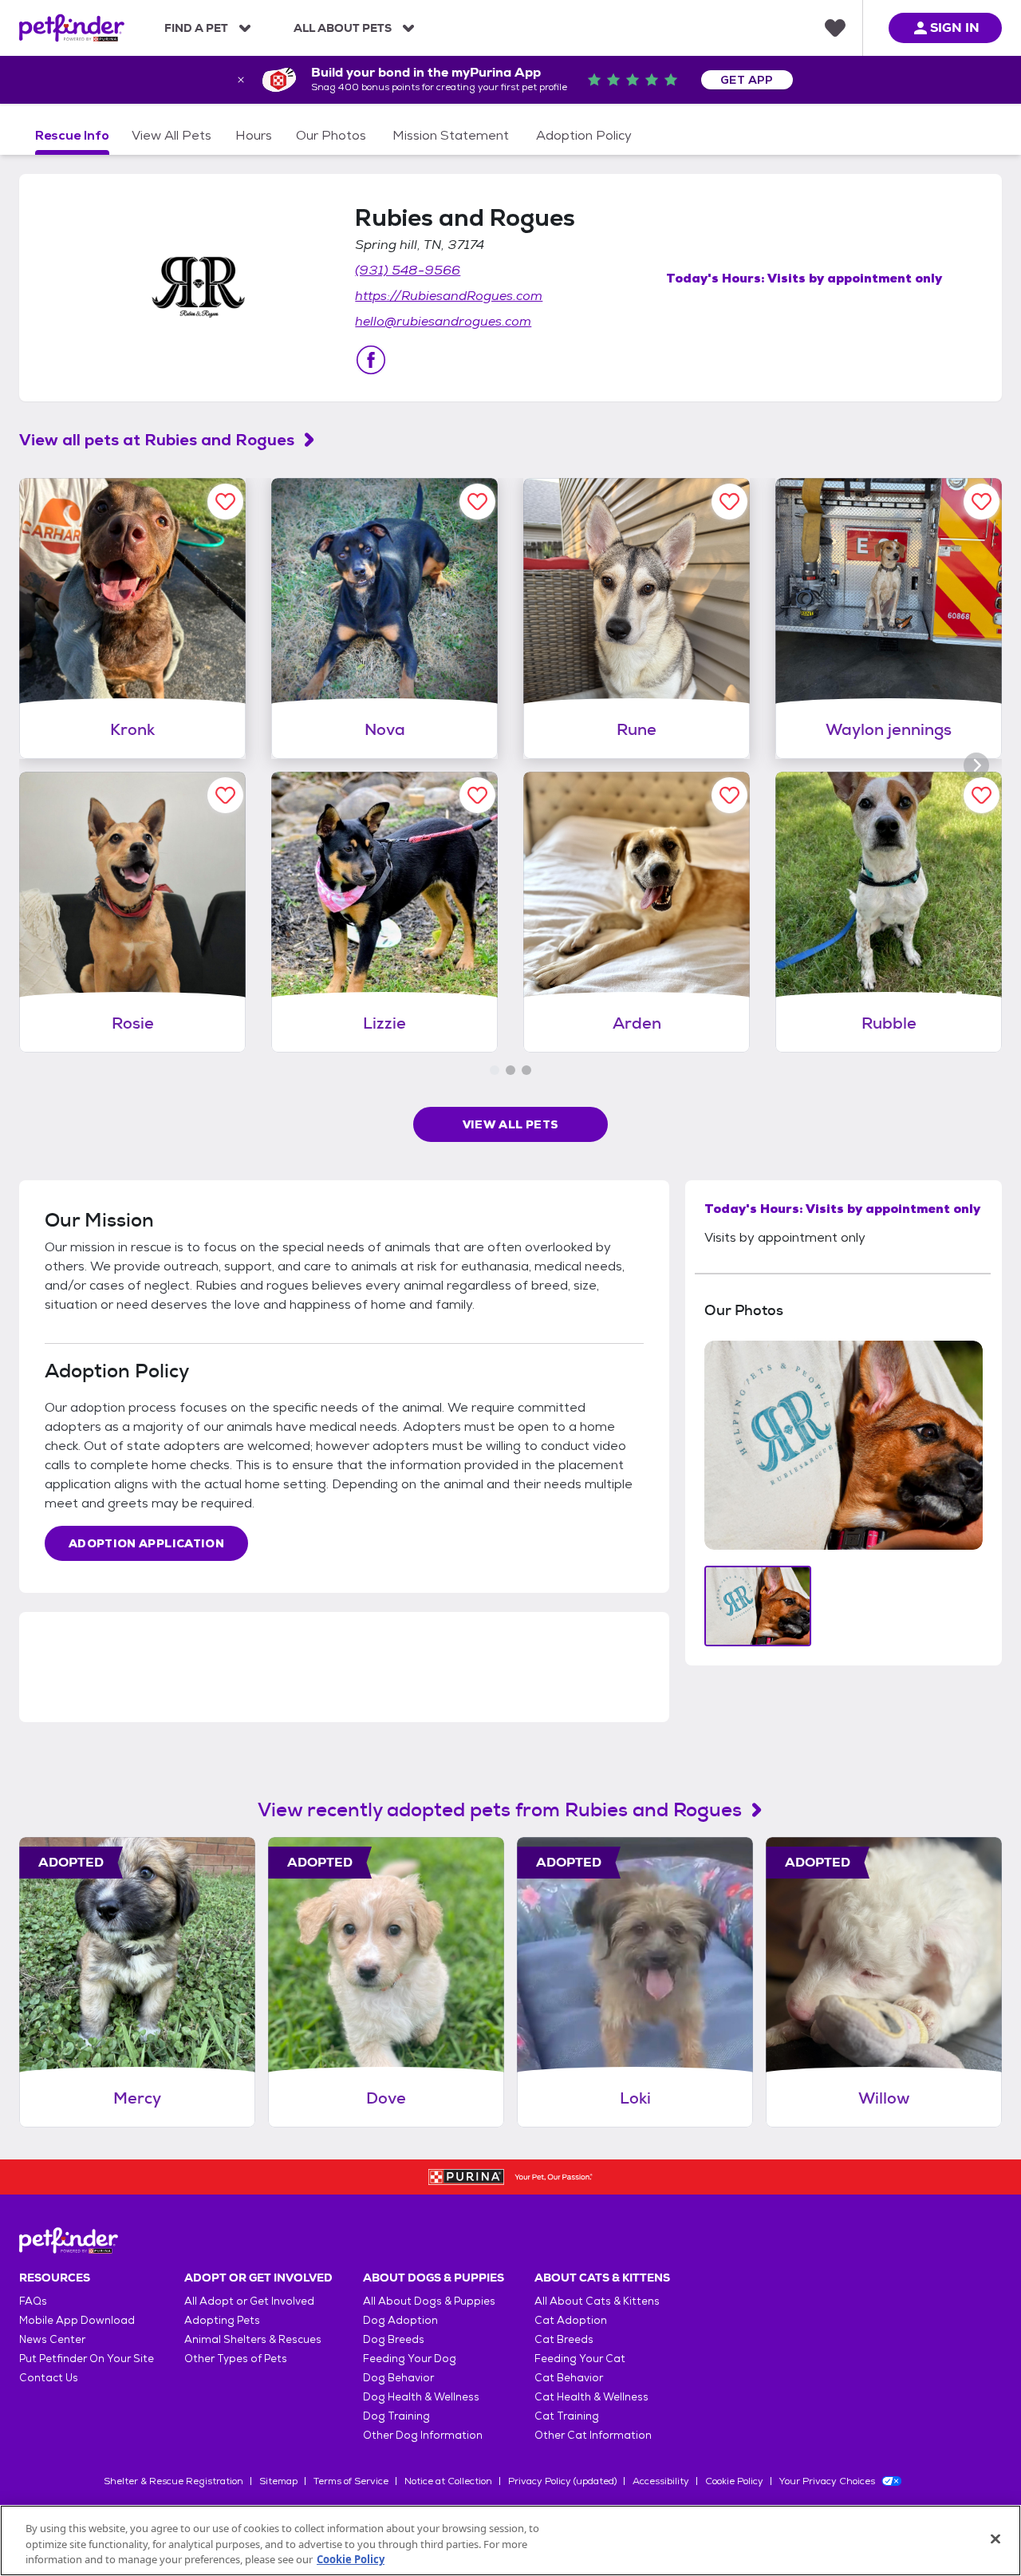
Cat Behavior (569, 2378)
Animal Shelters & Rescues (253, 2339)
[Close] (995, 2538)
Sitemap (278, 2481)
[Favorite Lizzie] (477, 795)
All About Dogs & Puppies (429, 2301)
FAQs (33, 2301)
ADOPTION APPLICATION (146, 1543)
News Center (52, 2339)
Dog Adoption (400, 2320)
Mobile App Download (77, 2320)
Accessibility (661, 2481)
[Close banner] (241, 80)
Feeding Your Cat (580, 2359)
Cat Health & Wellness (591, 2397)
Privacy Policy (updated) (562, 2481)
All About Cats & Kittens (597, 2301)
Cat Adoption (571, 2320)
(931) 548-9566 (408, 270)
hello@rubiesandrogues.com (443, 321)
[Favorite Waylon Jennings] (982, 502)
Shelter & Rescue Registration (173, 2481)
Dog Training (396, 2416)
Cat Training (567, 2416)
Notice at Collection (448, 2481)
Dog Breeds (394, 2339)
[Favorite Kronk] (225, 502)
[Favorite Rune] (729, 502)
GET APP (747, 80)
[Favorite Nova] (477, 502)
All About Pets (343, 28)
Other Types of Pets (236, 2359)
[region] (510, 2540)
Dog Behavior (398, 2378)
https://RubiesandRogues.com (449, 296)
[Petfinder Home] (72, 28)
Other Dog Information (423, 2435)
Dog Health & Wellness (421, 2397)
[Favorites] (835, 28)
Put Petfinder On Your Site (87, 2359)
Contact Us (49, 2378)
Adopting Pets (222, 2320)
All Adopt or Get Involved (249, 2301)
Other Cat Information (593, 2435)
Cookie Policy (734, 2481)
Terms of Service (351, 2481)
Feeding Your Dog (410, 2359)
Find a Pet (196, 28)
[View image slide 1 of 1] (758, 1606)
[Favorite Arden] (729, 795)
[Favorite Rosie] (225, 795)
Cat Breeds (564, 2339)
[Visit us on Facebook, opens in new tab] (371, 360)
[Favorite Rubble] (982, 795)
